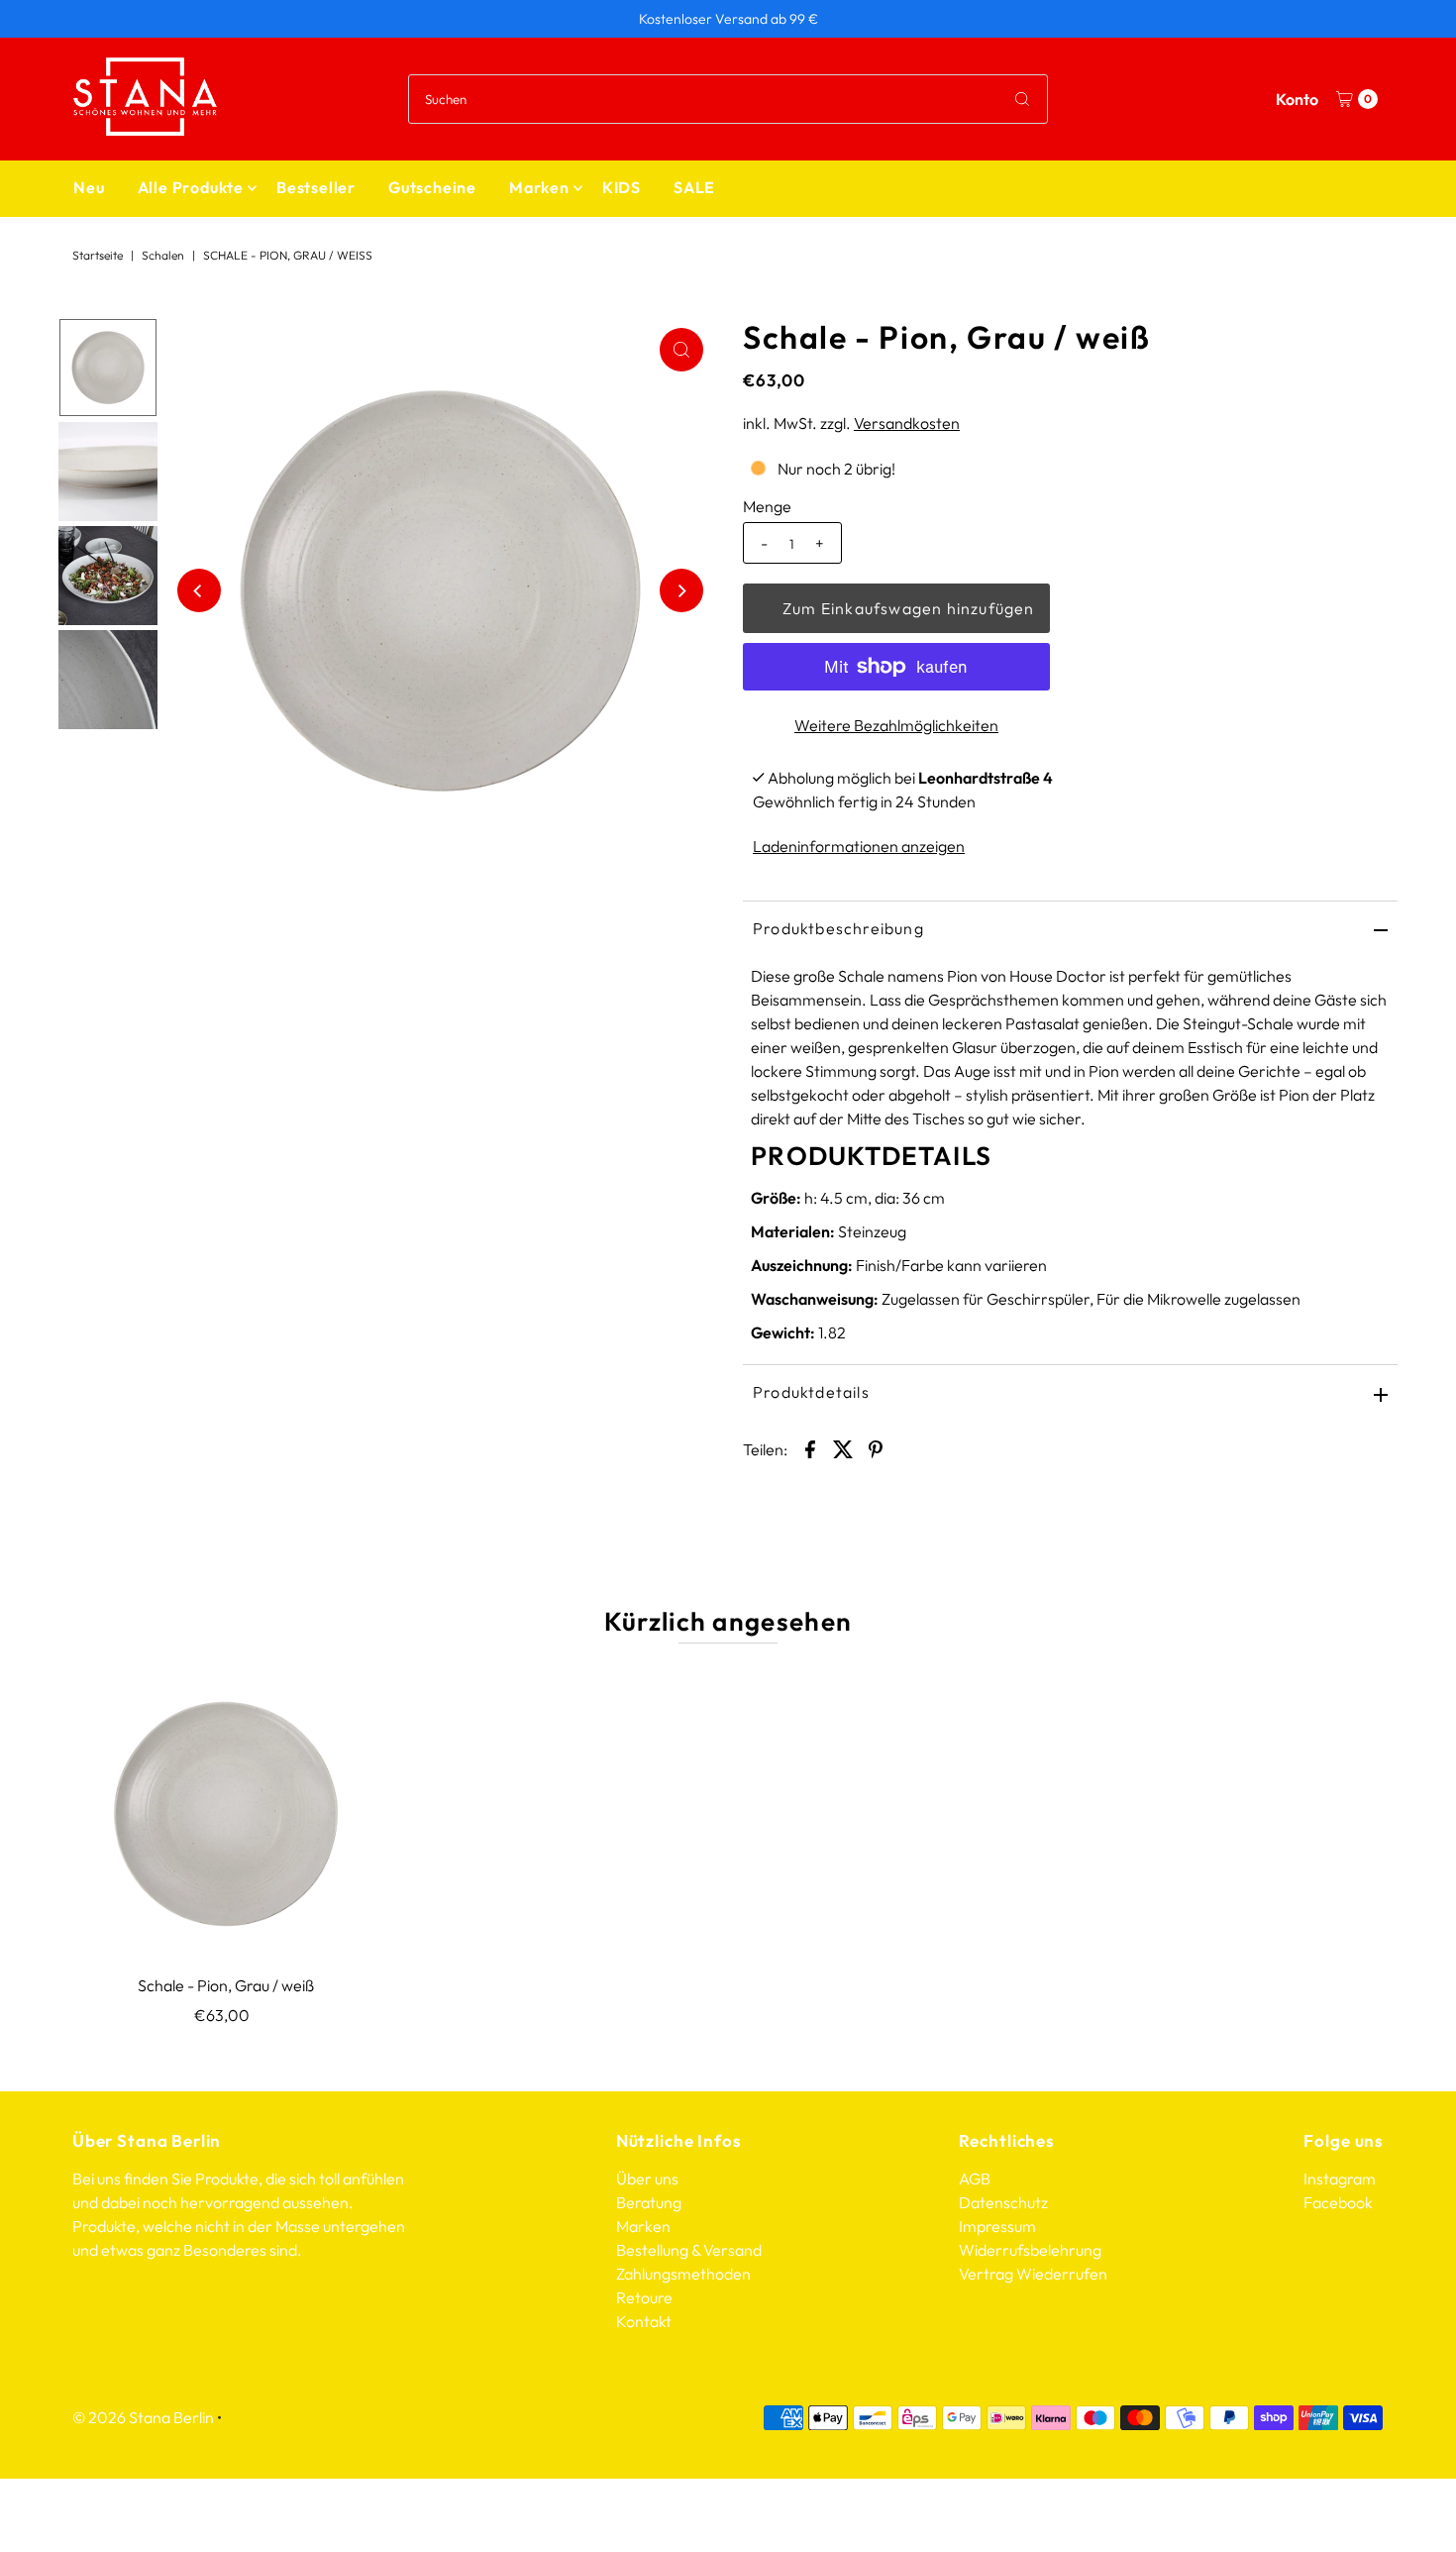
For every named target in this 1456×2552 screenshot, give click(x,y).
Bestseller (316, 187)
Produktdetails (811, 1392)
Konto (1297, 99)
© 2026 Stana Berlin (143, 2417)
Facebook (1338, 2202)
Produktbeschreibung (838, 928)
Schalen (163, 255)
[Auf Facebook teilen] (810, 1447)
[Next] (681, 590)
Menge (767, 506)
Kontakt (644, 2321)
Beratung (649, 2202)
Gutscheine (432, 187)
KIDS (622, 187)
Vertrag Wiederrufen (1033, 2274)
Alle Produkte (191, 187)
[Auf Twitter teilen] (843, 1447)
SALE (694, 187)
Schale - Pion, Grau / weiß (226, 1985)
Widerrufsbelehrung (1030, 2250)
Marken (539, 187)
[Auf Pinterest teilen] (876, 1447)
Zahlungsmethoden (683, 2274)
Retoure (644, 2297)
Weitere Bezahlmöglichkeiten (896, 725)
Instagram (1340, 2179)
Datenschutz (1003, 2202)
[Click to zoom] (681, 350)
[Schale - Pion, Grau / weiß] (226, 1814)
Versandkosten (907, 423)
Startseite (98, 255)
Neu (89, 187)
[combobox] (728, 99)
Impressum (997, 2226)
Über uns (647, 2179)
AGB (975, 2179)
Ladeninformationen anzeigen (859, 846)
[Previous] (199, 590)
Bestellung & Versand (689, 2250)
